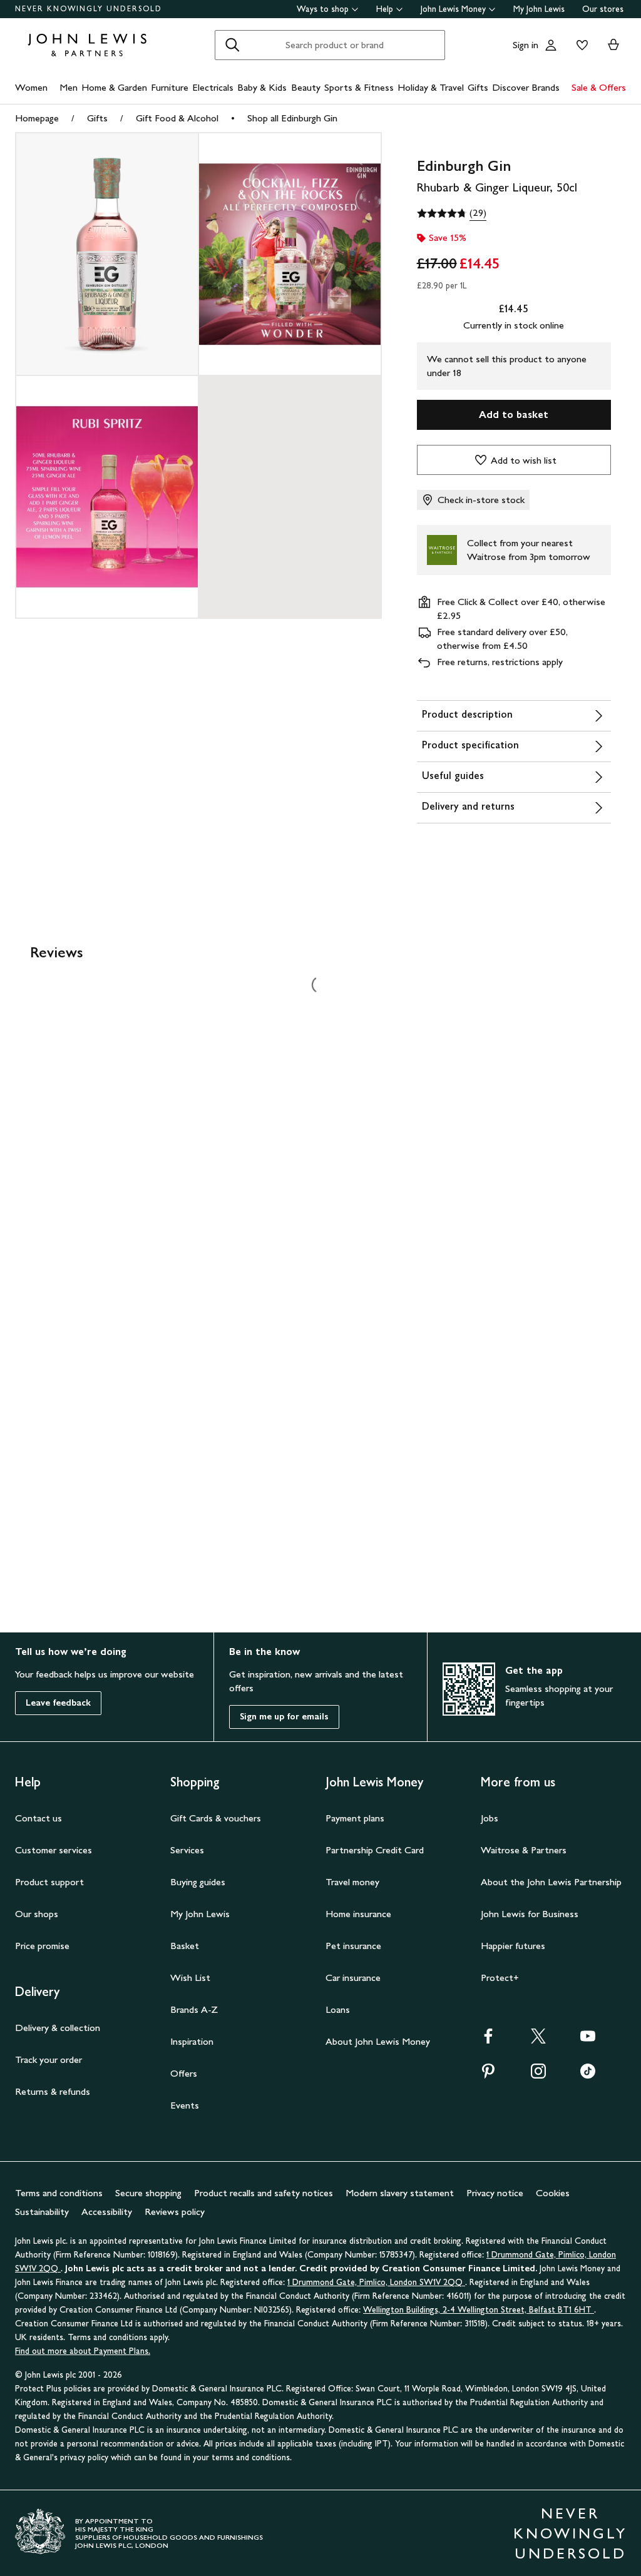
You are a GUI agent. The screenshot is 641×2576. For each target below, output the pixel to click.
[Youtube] (588, 2040)
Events (185, 2105)
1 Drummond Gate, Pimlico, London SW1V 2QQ (376, 2282)
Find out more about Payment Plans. (83, 2351)
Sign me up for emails (284, 1717)
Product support (49, 1882)
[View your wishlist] (580, 45)
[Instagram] (538, 2075)
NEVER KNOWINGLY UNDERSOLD (89, 9)
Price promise (42, 1946)
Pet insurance (353, 1946)
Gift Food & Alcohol (177, 118)
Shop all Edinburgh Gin (292, 118)
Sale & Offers (599, 87)
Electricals (213, 87)
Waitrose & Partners (524, 1850)
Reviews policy (175, 2212)
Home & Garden (114, 87)
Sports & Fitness (359, 87)
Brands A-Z (194, 2009)
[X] (538, 2040)
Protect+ (500, 1978)
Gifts (478, 87)
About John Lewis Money (378, 2041)
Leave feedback (58, 1703)
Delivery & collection (58, 2028)
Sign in (526, 45)
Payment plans (355, 1818)
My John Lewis (539, 9)
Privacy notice (495, 2193)
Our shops (37, 1914)
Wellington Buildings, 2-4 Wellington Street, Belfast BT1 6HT (479, 2310)
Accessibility (107, 2212)
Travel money (352, 1882)
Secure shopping (148, 2193)
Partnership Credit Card (375, 1850)
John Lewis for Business (530, 1914)
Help (385, 9)
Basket (185, 1946)
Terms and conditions (59, 2193)
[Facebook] (488, 2040)
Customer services (54, 1850)
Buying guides (198, 1882)
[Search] (232, 45)
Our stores (603, 9)
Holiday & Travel (431, 87)
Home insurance (358, 1914)
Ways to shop (323, 9)
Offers (184, 2073)
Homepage (37, 118)
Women (31, 87)
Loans (338, 2009)
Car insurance (353, 1978)
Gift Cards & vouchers (216, 1818)
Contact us (38, 1818)
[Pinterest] (488, 2075)
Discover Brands (526, 87)
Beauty (306, 87)
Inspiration (192, 2041)
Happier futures (513, 1946)
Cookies (553, 2193)
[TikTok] (588, 2075)
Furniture (170, 87)
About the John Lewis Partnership (551, 1882)
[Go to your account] (551, 45)
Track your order (49, 2059)
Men (69, 87)
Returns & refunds (53, 2091)
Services (187, 1850)
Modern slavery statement (400, 2193)
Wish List (190, 1978)
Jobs (490, 1818)
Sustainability (42, 2212)
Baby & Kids (262, 87)
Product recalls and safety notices (264, 2193)
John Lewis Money (453, 9)
